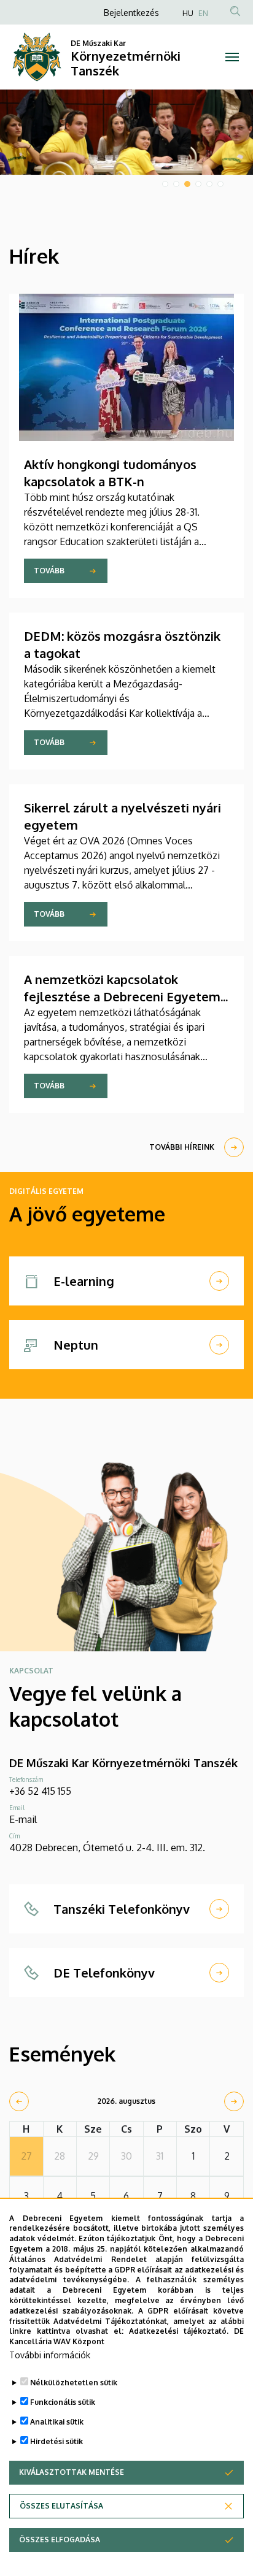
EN (203, 13)
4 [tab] (198, 184)
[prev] (19, 2101)
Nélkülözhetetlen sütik (74, 2383)
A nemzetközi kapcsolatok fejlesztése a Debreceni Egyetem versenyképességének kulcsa (122, 996)
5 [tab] (209, 184)
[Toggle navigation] (232, 57)
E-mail (23, 1819)
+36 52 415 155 (40, 1791)
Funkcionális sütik (63, 2402)
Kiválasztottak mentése (72, 2472)
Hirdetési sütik (56, 2441)
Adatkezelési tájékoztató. (179, 2331)
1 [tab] (165, 184)
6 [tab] (220, 184)
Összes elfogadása (60, 2540)
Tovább (49, 571)
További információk (50, 2355)
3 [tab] (187, 184)
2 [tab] (176, 184)
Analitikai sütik (57, 2422)
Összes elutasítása (61, 2506)
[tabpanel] (126, 132)
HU (188, 13)
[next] (234, 2101)
